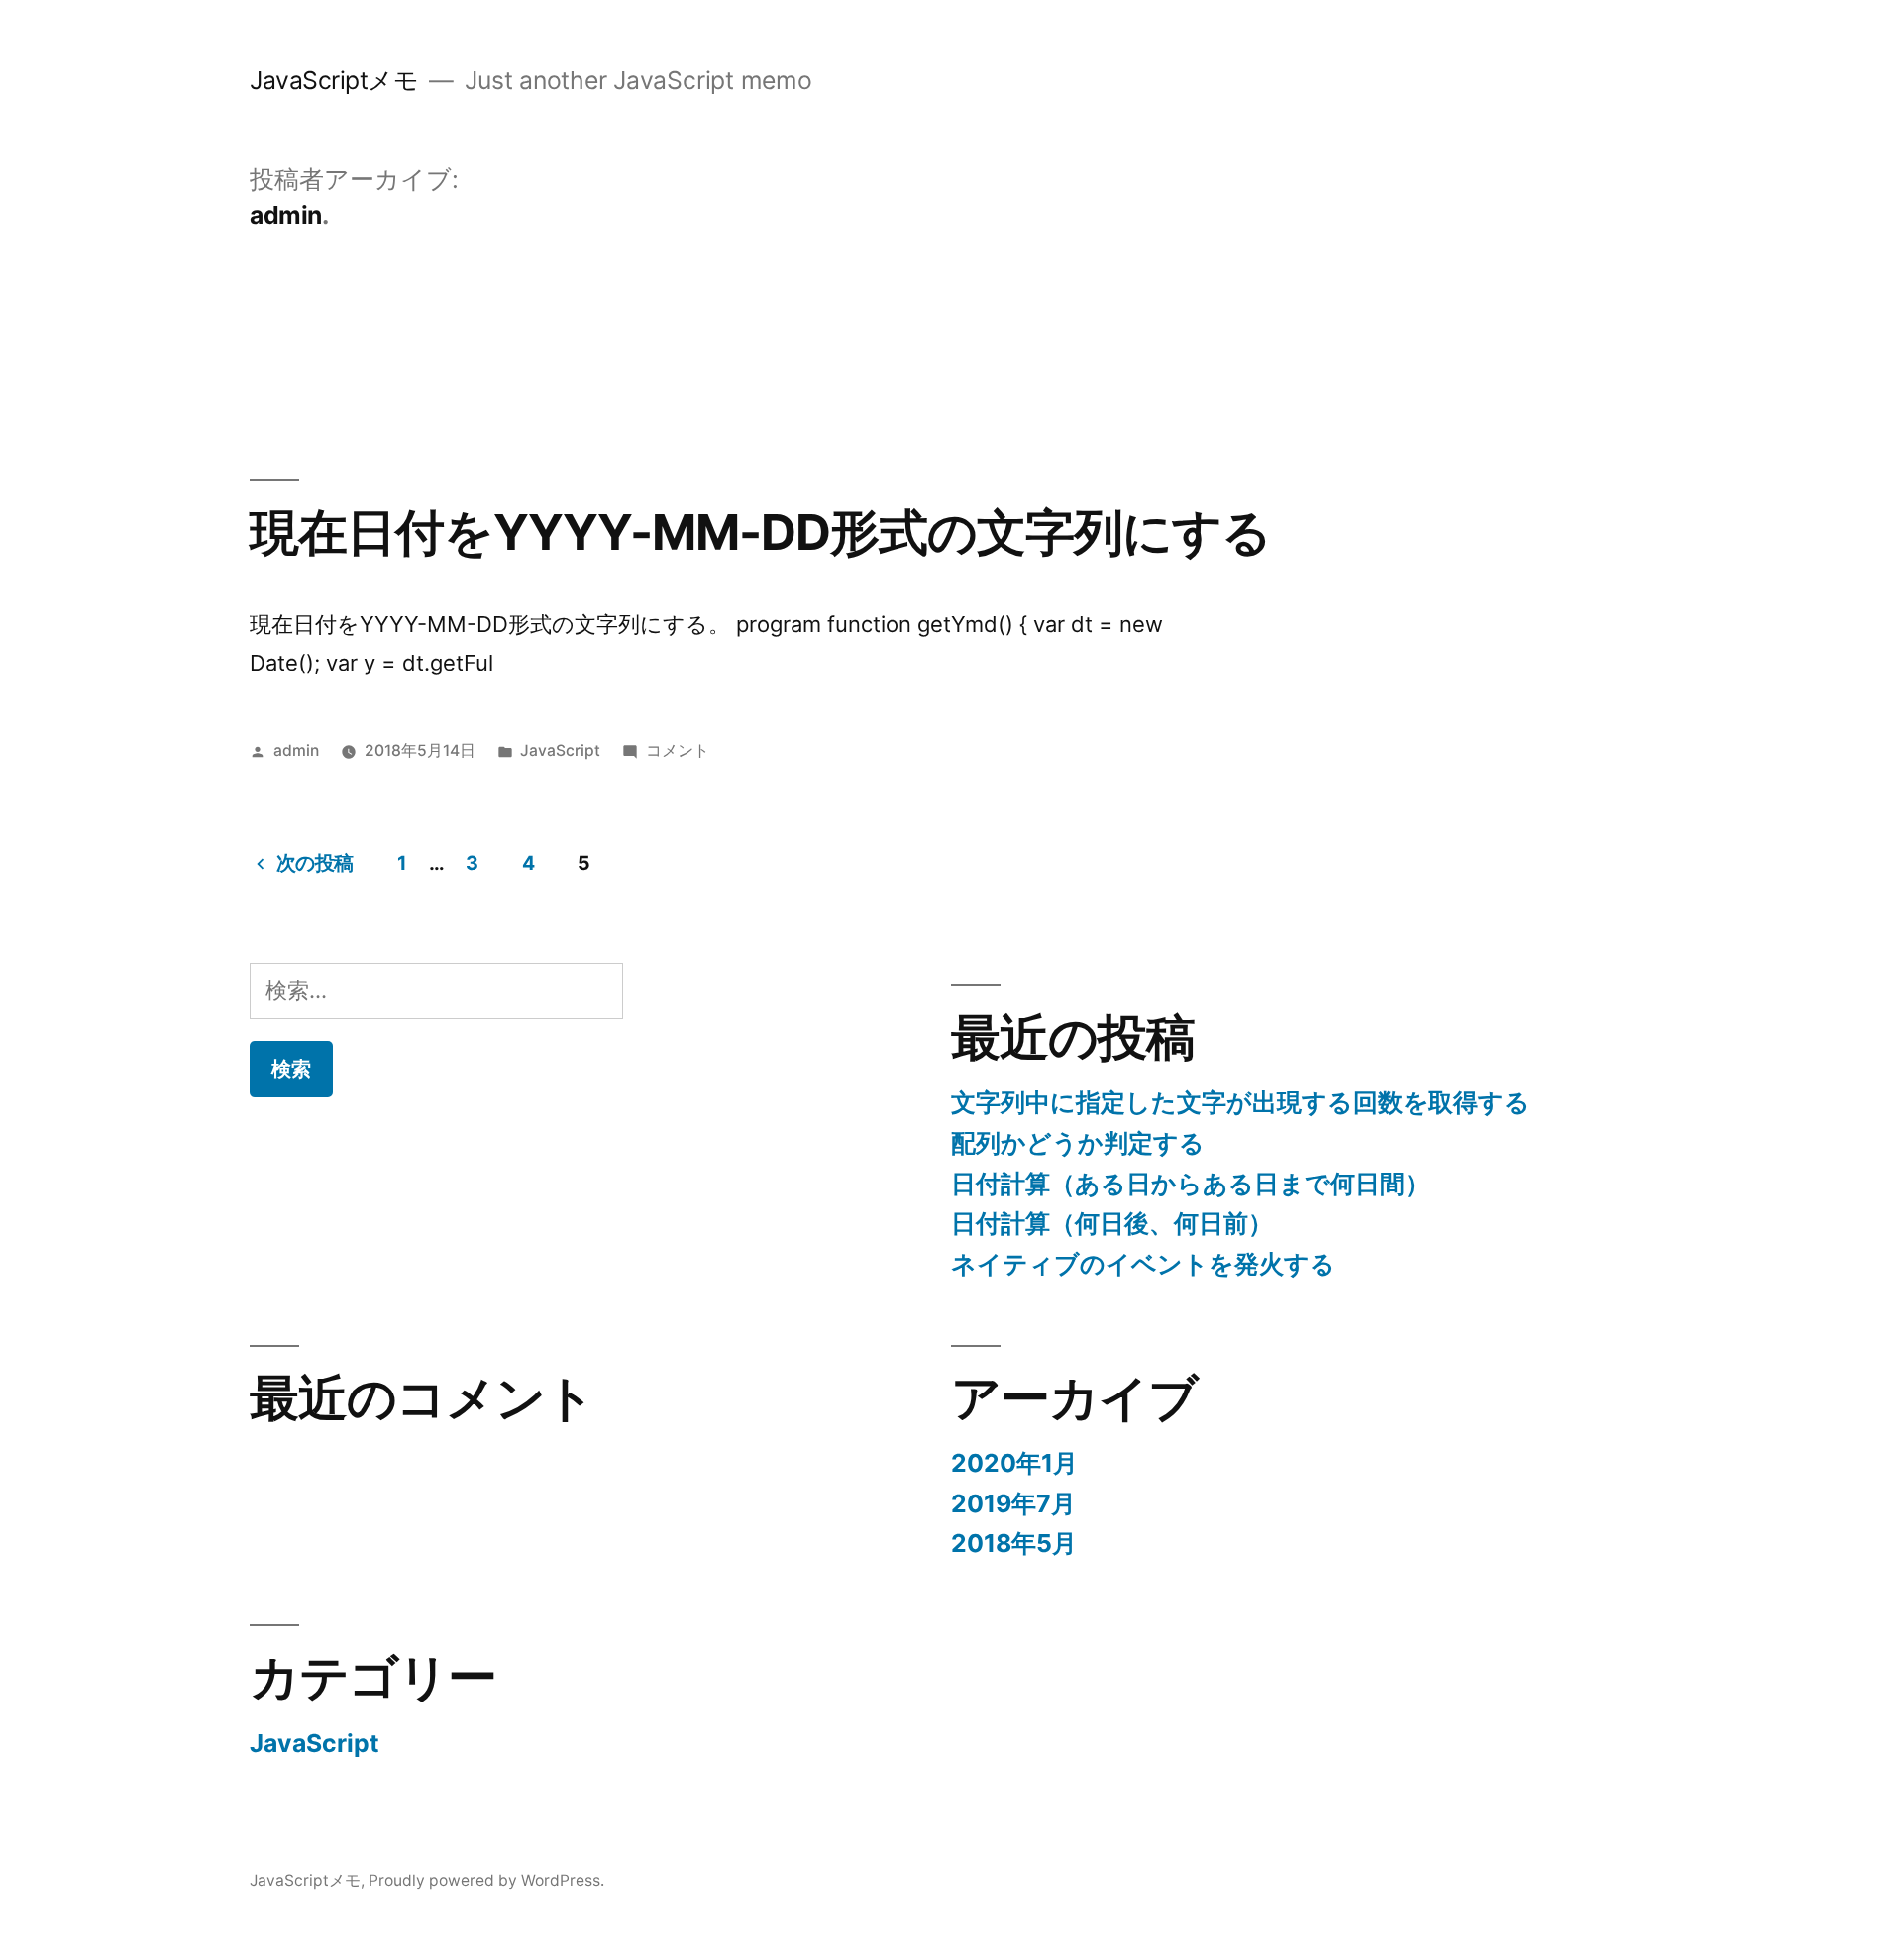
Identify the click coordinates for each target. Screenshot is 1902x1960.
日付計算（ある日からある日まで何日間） (1190, 1184)
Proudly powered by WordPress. (486, 1880)
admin (296, 750)
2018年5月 (1014, 1543)
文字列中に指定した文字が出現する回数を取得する (1240, 1102)
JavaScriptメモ (334, 80)
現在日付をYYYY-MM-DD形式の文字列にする (760, 532)
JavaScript (560, 750)
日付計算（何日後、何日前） (1112, 1223)
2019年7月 (1013, 1503)
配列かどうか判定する (1078, 1143)
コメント (678, 750)
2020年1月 (1014, 1463)
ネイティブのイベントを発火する (1143, 1264)
